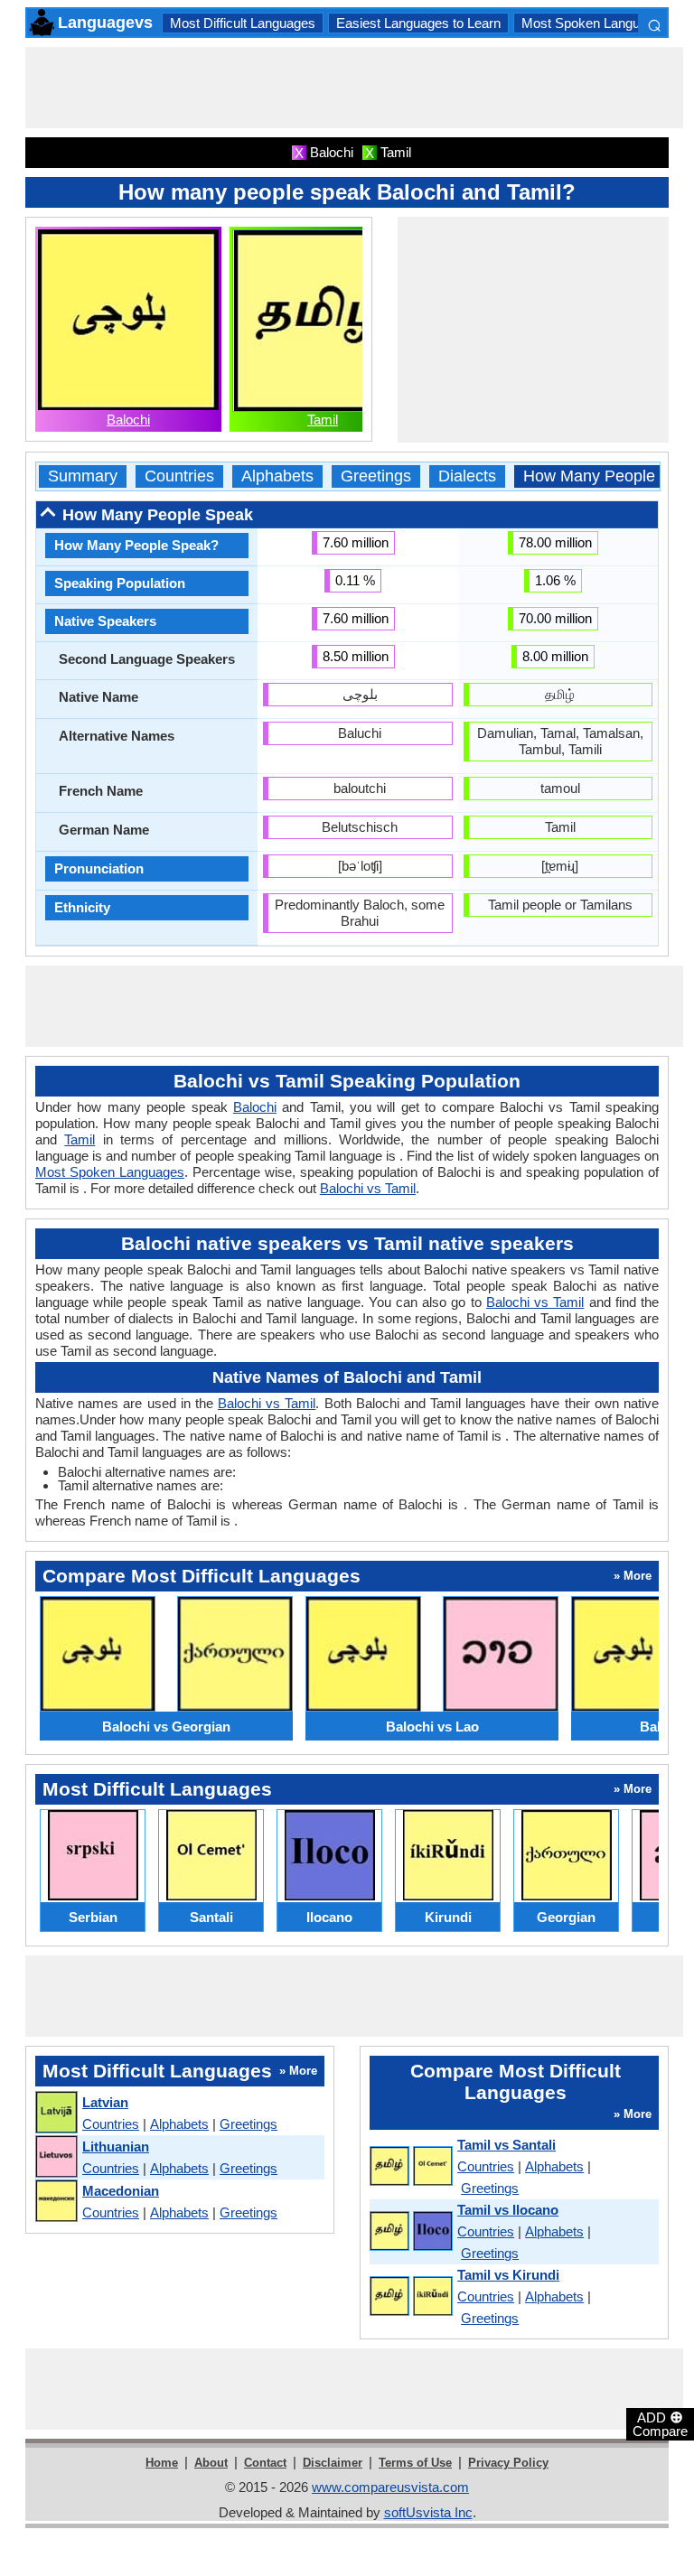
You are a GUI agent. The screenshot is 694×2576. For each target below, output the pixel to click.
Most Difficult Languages (243, 23)
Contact (265, 2463)
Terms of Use (415, 2463)
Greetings (376, 476)
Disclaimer (333, 2463)
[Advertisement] (354, 88)
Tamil (323, 420)
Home (162, 2463)
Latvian (105, 2102)
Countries (179, 476)
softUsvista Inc (428, 2512)
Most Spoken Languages (595, 23)
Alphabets (277, 476)
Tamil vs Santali (506, 2145)
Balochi (128, 420)
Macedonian (121, 2191)
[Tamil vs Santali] (410, 2167)
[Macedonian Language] (56, 2202)
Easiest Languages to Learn (418, 23)
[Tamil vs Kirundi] (410, 2297)
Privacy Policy (508, 2463)
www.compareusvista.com (390, 2487)
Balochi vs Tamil (368, 1188)
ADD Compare (660, 2423)
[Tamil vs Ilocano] (410, 2232)
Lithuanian (116, 2147)
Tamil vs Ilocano (508, 2210)
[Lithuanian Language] (56, 2157)
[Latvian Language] (56, 2113)
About (211, 2463)
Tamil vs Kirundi (508, 2275)
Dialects (467, 476)
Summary (83, 476)
